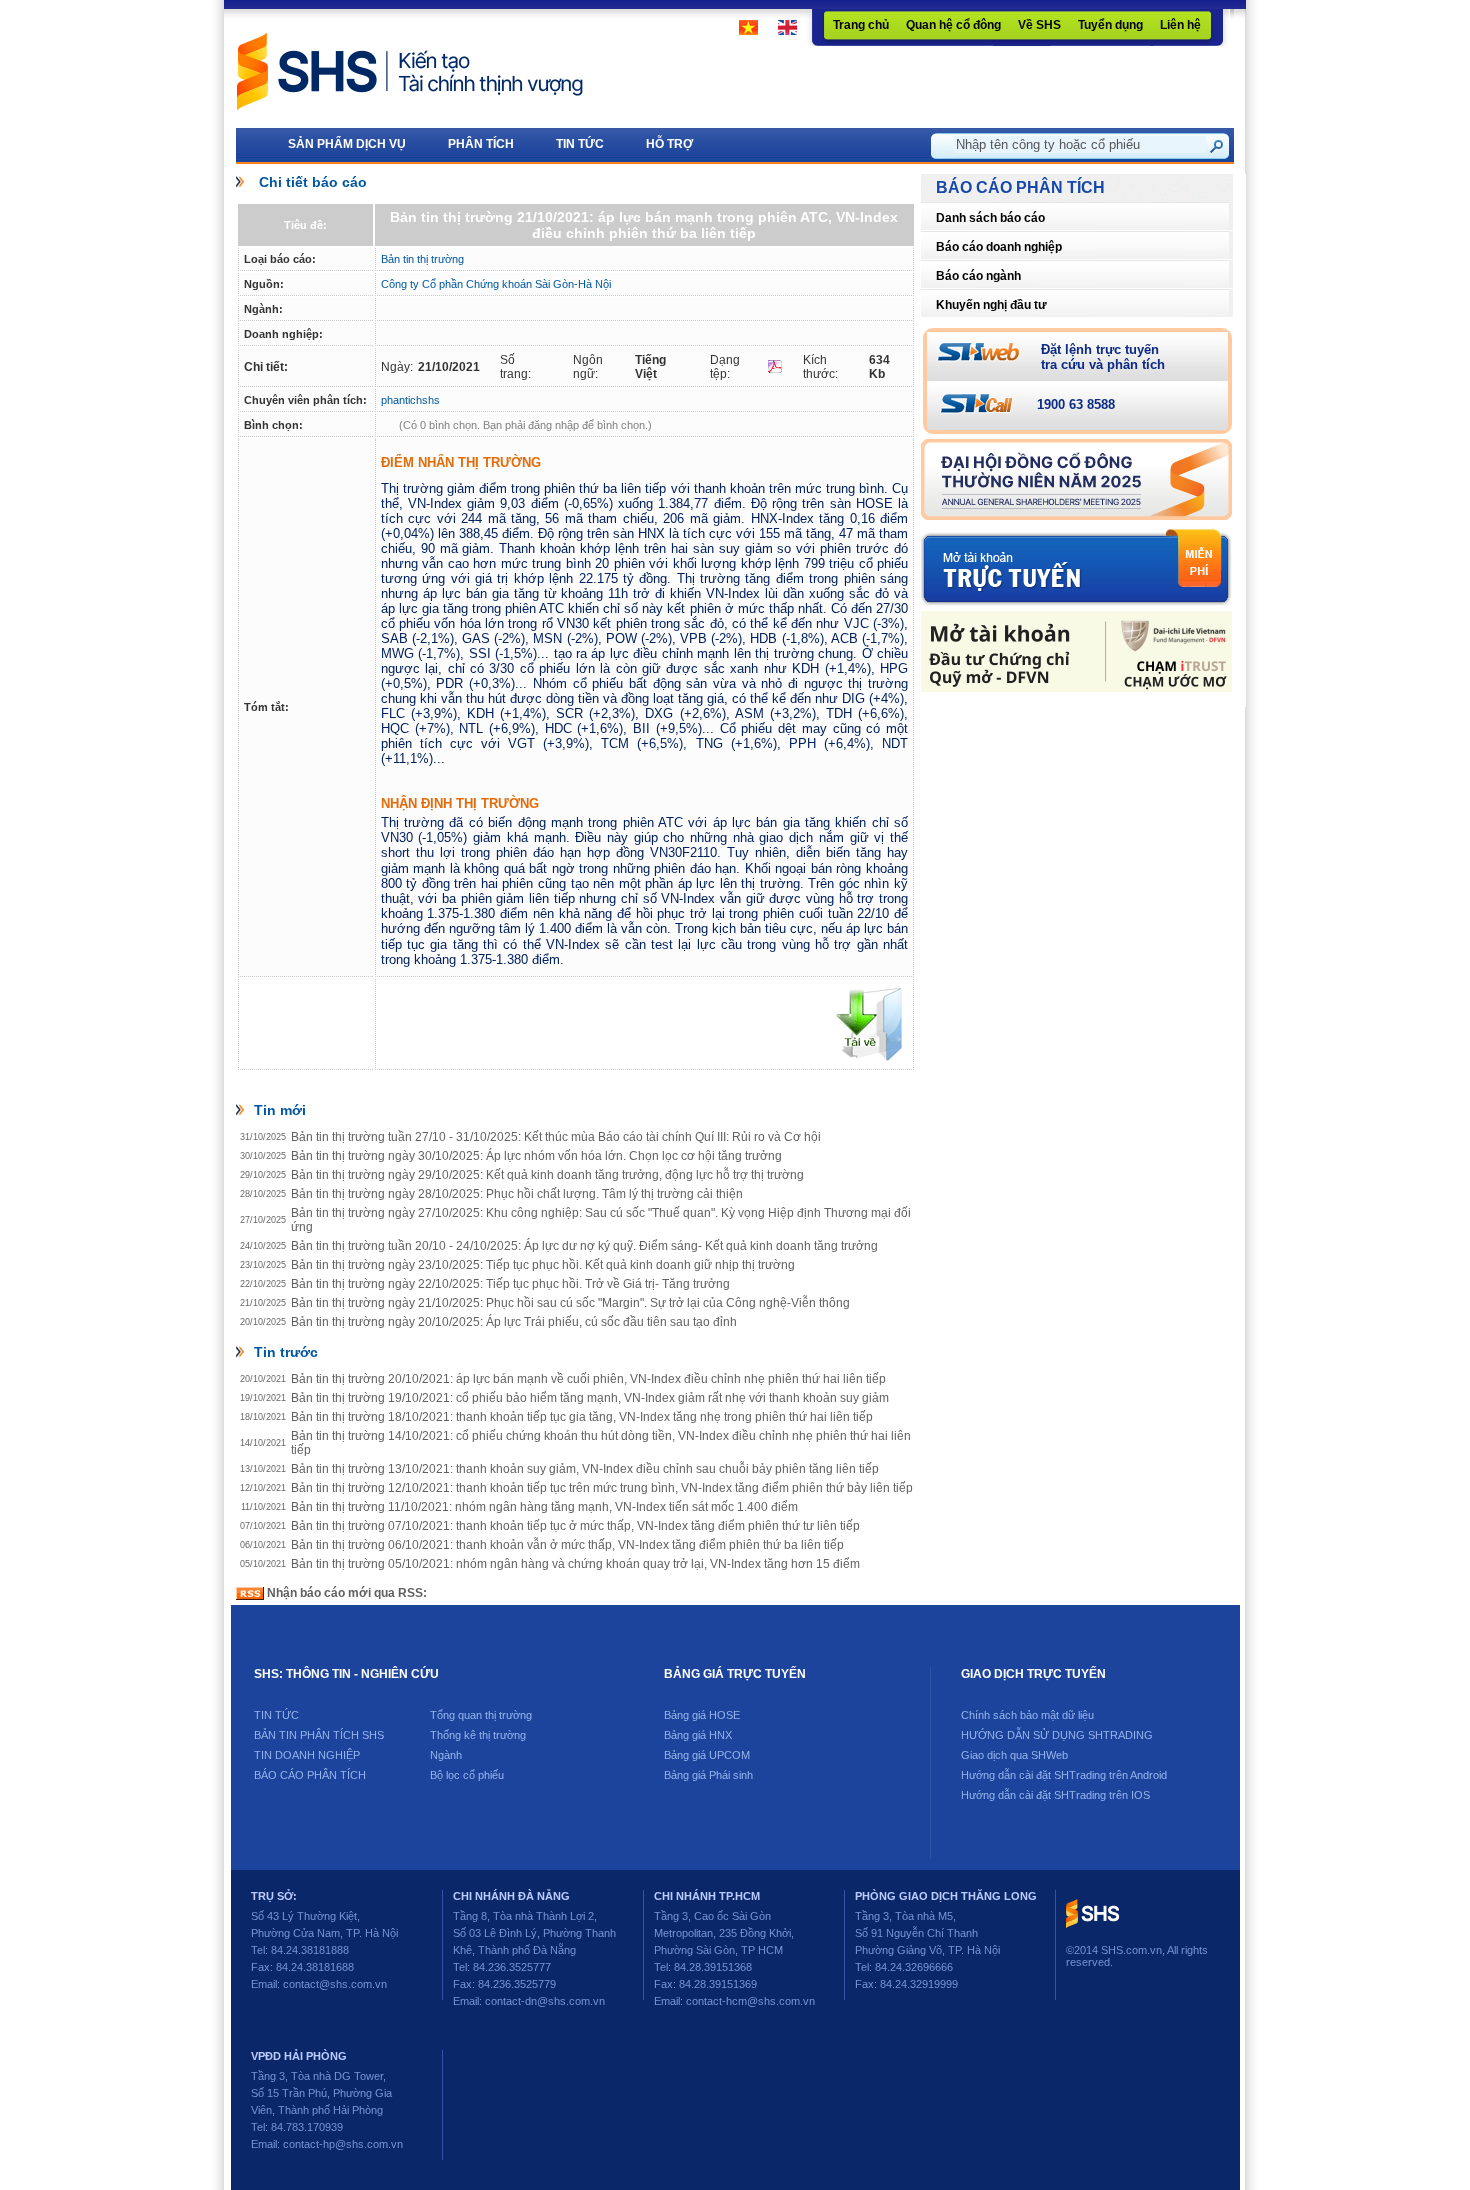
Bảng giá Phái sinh (708, 1775)
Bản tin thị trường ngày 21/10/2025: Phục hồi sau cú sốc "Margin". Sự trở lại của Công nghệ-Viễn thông (570, 1303)
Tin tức (276, 1715)
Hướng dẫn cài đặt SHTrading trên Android (1064, 1775)
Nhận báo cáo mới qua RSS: (345, 1593)
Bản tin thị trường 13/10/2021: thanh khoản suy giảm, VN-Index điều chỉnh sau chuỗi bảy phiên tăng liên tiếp (585, 1469)
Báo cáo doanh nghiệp (999, 247)
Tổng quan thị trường (481, 1715)
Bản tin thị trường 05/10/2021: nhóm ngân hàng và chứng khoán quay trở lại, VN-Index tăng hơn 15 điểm (575, 1564)
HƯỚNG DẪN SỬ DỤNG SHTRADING (1057, 1735)
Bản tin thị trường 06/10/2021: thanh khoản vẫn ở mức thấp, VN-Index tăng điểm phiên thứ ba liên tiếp (567, 1545)
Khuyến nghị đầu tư (991, 305)
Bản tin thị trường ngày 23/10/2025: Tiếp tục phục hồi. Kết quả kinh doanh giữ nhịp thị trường (543, 1265)
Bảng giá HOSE (702, 1715)
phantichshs (410, 400)
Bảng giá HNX (698, 1735)
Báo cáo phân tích (310, 1775)
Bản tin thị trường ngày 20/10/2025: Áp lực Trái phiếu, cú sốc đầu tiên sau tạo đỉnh (514, 1322)
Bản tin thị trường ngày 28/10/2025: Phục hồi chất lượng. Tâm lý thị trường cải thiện (517, 1194)
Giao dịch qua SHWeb (1014, 1755)
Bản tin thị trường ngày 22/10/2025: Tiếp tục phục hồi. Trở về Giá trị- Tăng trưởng (510, 1284)
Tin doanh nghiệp (307, 1755)
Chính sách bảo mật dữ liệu (1027, 1715)
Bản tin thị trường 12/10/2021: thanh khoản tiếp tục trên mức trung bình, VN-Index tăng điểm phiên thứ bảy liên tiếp (602, 1488)
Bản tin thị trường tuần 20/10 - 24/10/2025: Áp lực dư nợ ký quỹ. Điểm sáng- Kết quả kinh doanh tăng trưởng (584, 1246)
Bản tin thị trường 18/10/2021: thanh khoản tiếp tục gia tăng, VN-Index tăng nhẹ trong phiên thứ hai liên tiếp (582, 1417)
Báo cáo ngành (978, 276)
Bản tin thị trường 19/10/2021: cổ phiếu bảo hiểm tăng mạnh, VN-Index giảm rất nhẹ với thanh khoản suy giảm (590, 1398)
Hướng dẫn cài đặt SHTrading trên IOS (1055, 1795)
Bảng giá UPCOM (707, 1755)
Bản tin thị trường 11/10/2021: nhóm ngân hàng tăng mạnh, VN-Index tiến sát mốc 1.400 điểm (544, 1507)
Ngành (446, 1755)
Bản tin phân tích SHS (319, 1735)
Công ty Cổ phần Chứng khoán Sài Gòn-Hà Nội (496, 284)
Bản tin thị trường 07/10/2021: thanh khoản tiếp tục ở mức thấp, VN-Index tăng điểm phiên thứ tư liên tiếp (575, 1526)
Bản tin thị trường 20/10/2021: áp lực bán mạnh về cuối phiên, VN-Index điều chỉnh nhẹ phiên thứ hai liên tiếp (588, 1379)
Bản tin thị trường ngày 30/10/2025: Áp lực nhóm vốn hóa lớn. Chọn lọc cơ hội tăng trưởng (536, 1156)
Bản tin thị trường (422, 259)
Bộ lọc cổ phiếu (467, 1775)
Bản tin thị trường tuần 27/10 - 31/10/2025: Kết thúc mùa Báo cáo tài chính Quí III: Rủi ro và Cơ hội (556, 1137)
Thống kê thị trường (478, 1735)
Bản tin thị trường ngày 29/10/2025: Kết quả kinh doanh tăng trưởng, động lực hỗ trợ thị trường (547, 1175)
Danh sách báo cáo (990, 218)
